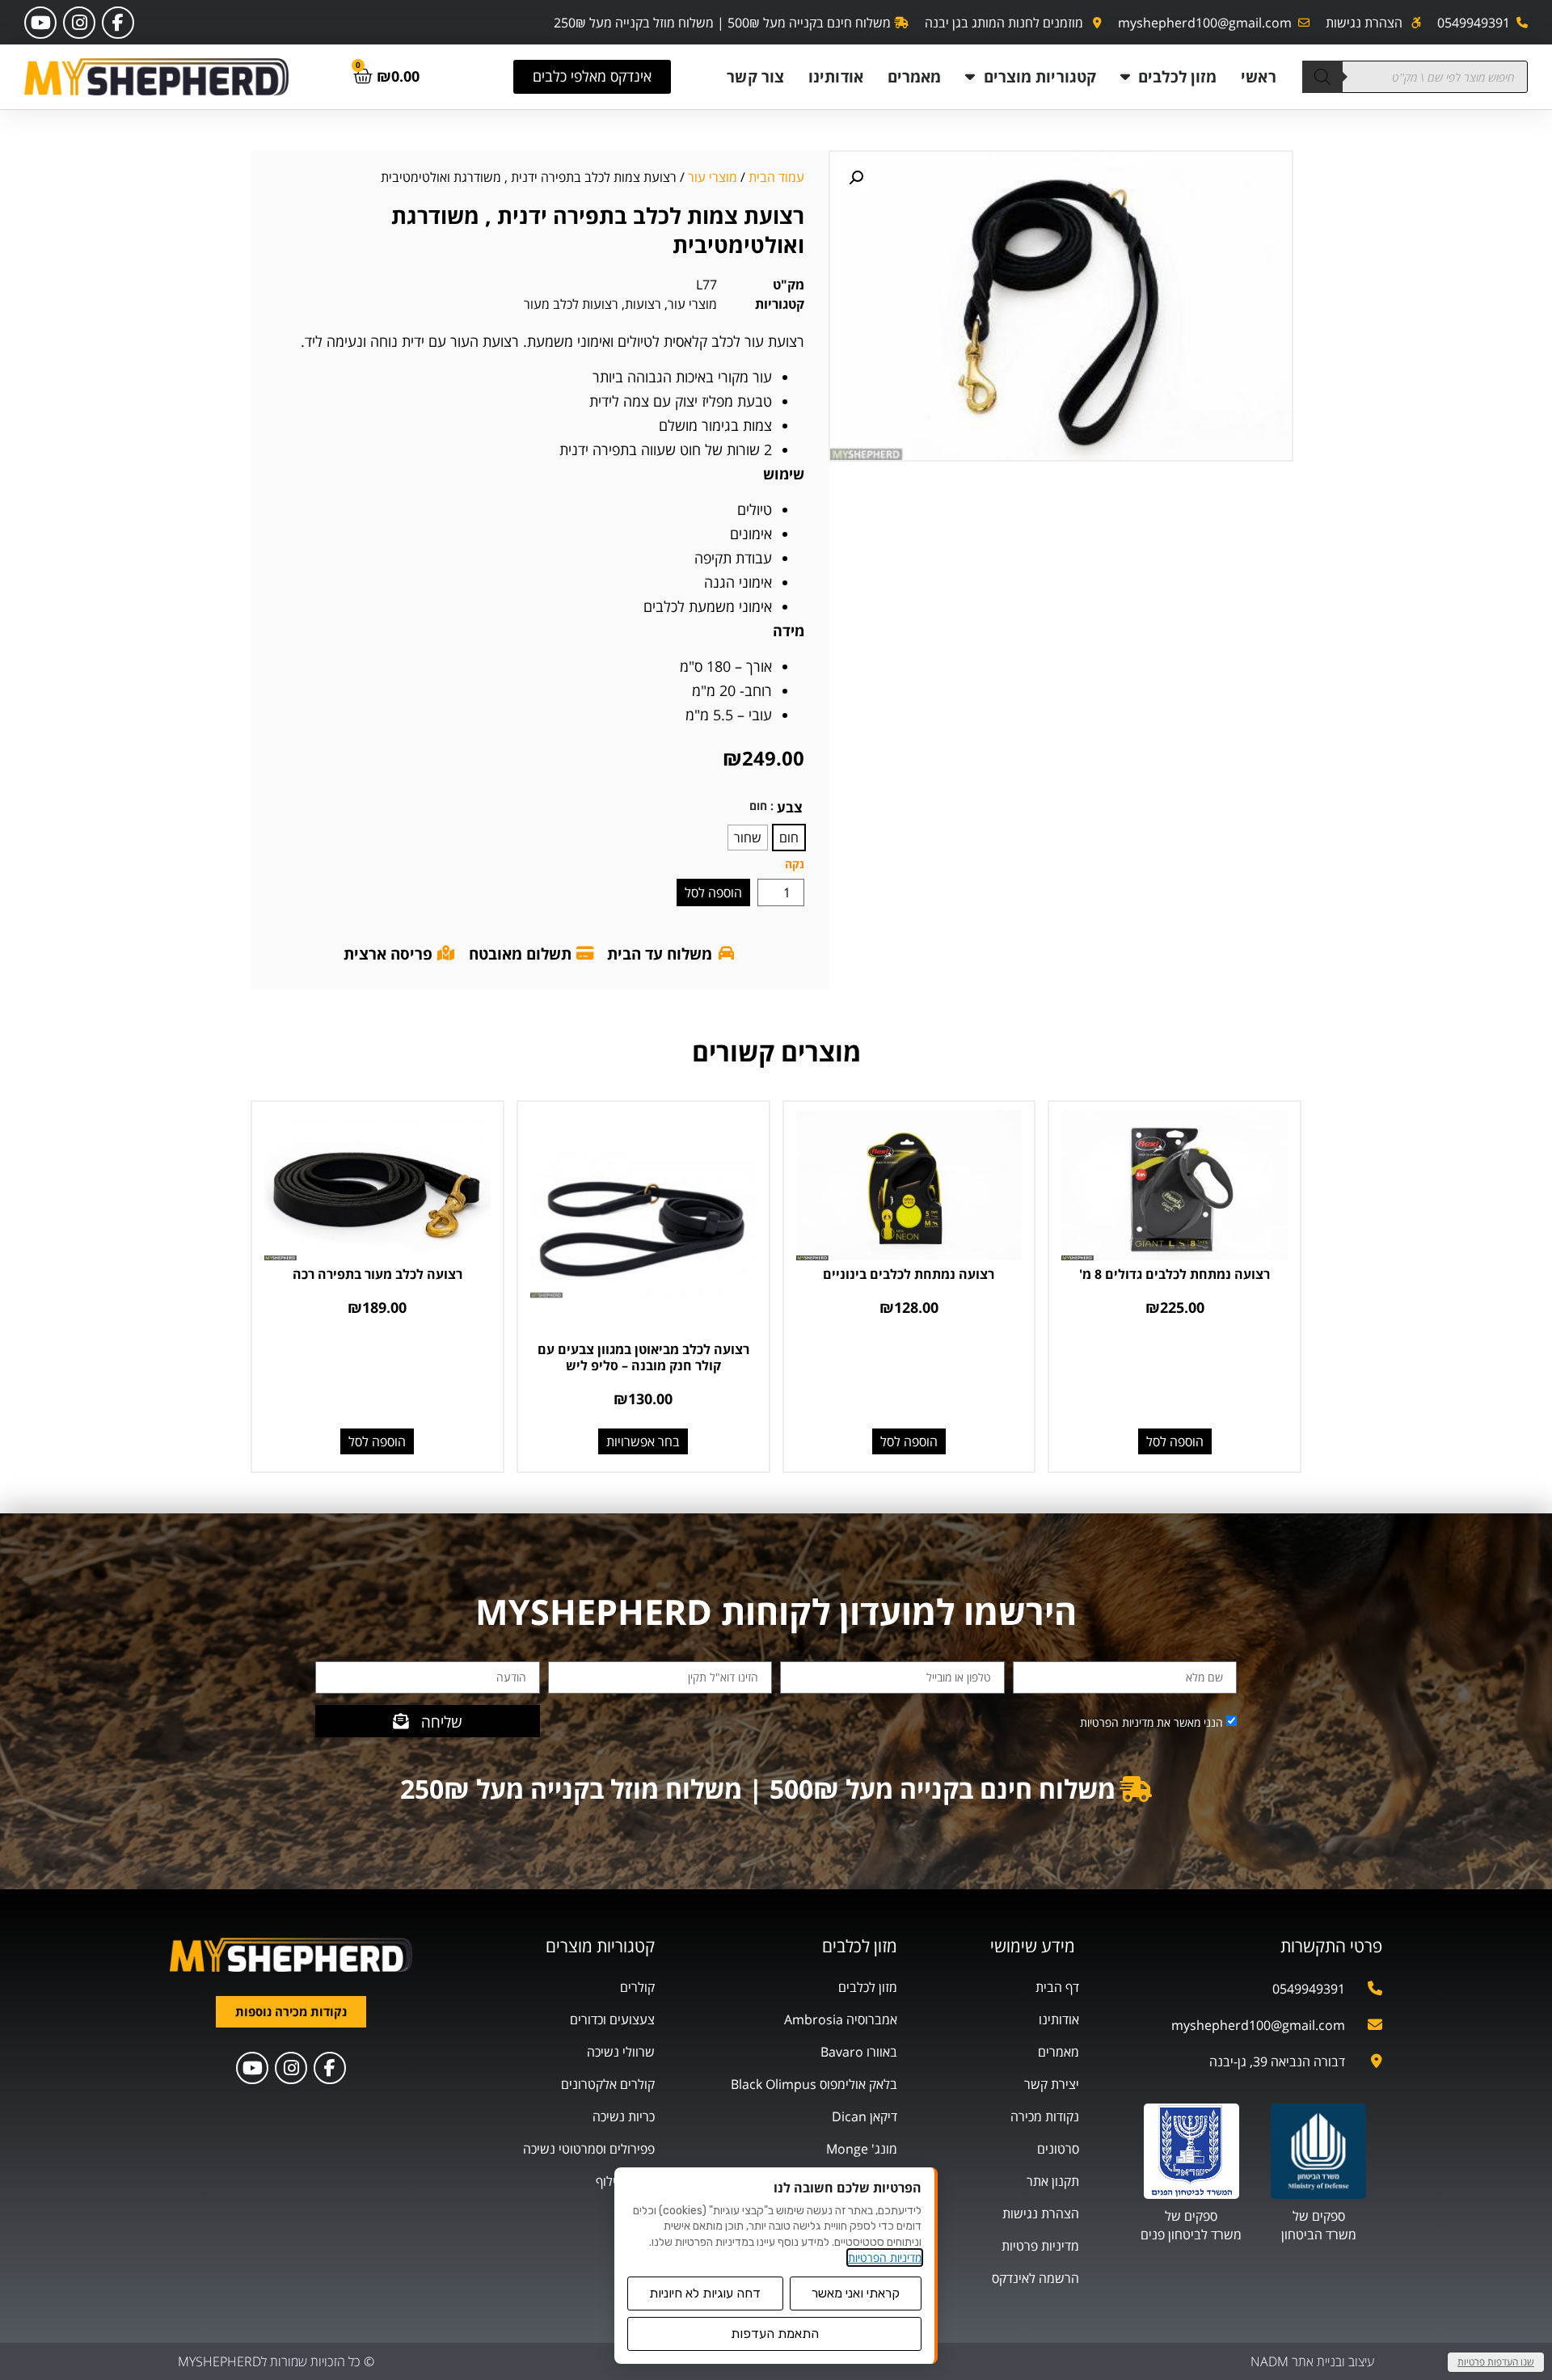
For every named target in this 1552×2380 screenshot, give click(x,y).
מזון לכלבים (1177, 76)
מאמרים (915, 76)
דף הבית (1057, 1987)
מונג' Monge (862, 2149)
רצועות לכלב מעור (571, 304)
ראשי (1258, 76)
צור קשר (755, 76)
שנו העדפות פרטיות (1496, 2362)
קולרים (637, 1987)
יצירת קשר (1052, 2084)
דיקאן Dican (865, 2116)
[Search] (1322, 77)
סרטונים (1058, 2149)
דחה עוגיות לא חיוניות (705, 2293)
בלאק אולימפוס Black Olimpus (814, 2084)
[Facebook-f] (118, 23)
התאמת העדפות (775, 2334)
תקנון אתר (1053, 2181)
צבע (790, 807)
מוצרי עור (713, 177)
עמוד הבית (776, 177)
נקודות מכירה (1045, 2116)
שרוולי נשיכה (621, 2052)
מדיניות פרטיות (1040, 2246)
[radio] (789, 838)
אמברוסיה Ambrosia (841, 2019)
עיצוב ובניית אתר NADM (1312, 2361)
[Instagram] (79, 23)
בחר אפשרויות (643, 1441)
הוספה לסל (713, 892)
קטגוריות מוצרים (1040, 76)
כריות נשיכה (624, 2116)
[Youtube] (40, 23)
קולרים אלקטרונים (608, 2084)
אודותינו (836, 76)
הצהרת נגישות (1041, 2213)
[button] (856, 178)
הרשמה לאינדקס (1035, 2278)
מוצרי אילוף (625, 2181)
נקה (795, 864)
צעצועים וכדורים (612, 2019)
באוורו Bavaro (859, 2052)
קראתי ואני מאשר (856, 2293)
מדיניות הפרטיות (885, 2258)
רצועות (643, 304)
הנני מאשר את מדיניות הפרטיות (1151, 1722)
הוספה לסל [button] (1175, 1441)
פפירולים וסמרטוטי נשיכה (589, 2149)
